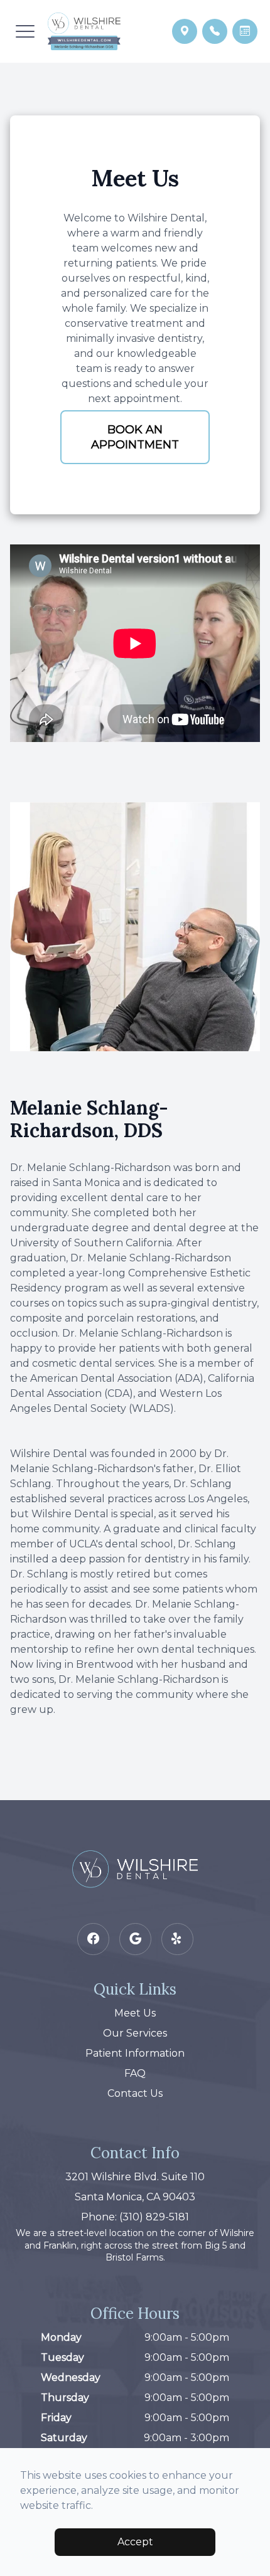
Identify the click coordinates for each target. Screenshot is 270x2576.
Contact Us (135, 2093)
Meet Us (135, 2013)
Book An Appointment (135, 437)
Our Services (135, 2033)
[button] (25, 31)
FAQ (135, 2073)
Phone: (135, 2217)
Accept (135, 2542)
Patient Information (135, 2053)
